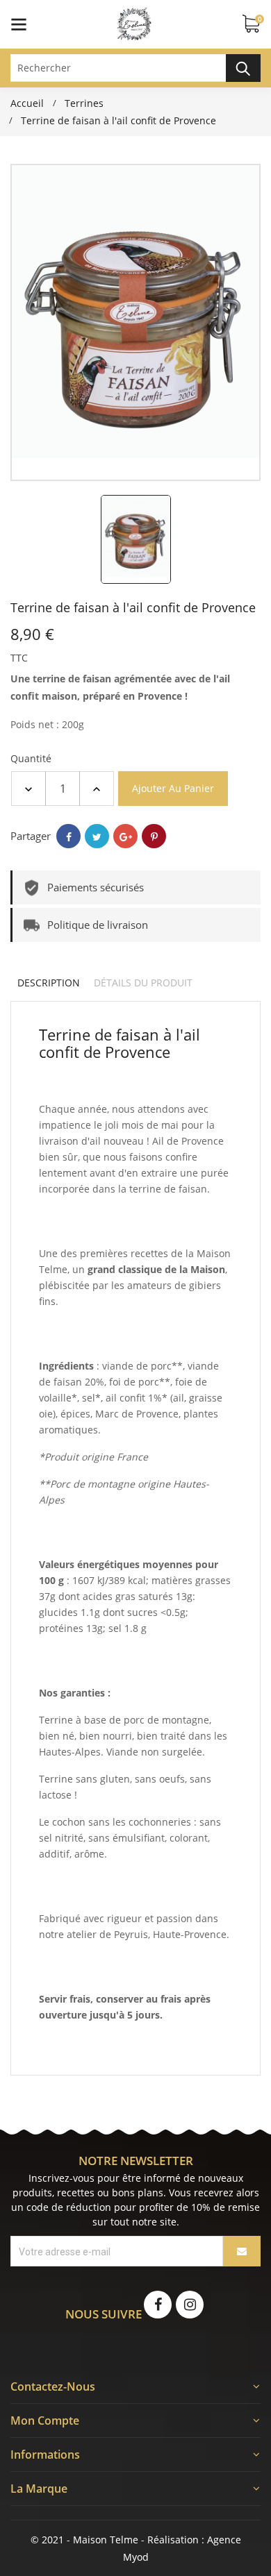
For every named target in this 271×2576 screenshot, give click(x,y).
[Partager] (68, 836)
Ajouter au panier (173, 788)
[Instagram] (190, 2305)
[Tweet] (97, 836)
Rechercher (243, 68)
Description (49, 983)
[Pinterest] (154, 836)
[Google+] (125, 836)
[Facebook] (158, 2305)
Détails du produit (143, 983)
